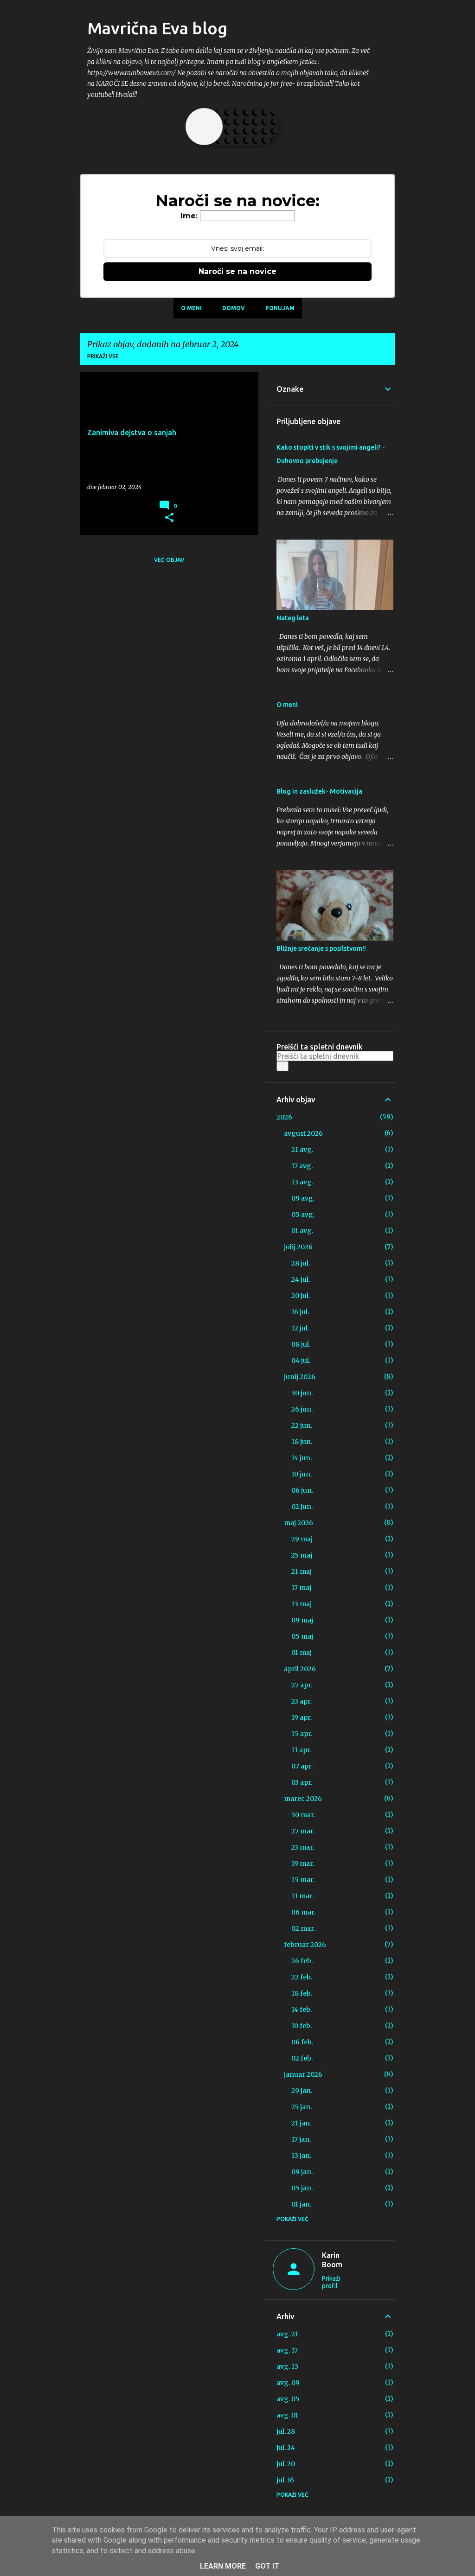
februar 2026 (305, 1945)
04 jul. (301, 1361)
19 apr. (302, 1717)
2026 (284, 1117)
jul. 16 (285, 2480)
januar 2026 (303, 2074)
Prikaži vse (103, 356)
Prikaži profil (331, 2282)
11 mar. (302, 1896)
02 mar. (303, 1928)
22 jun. (302, 1425)
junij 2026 (300, 1377)
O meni (191, 308)
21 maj (302, 1571)
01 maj (302, 1653)
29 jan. (302, 2091)
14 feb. (302, 2010)
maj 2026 (298, 1523)
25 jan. (302, 2107)
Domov (234, 308)
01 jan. (301, 2204)
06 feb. (302, 2042)
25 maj (302, 1555)
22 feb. (302, 1977)
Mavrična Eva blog (157, 28)
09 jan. (302, 2172)
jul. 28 (286, 2431)
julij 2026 (298, 1247)
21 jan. (301, 2123)
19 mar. (303, 1864)
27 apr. (302, 1685)
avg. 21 (287, 2334)
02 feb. (302, 2058)
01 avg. (302, 1231)
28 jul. (301, 1263)
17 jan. (301, 2139)
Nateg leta (293, 618)
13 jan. (301, 2156)
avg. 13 (287, 2366)
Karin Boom (332, 2260)
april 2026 (300, 1669)
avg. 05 (288, 2399)
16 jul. (300, 1312)
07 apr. (302, 1766)
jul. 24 (286, 2448)
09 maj (302, 1620)
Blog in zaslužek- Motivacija (319, 791)
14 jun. (302, 1458)
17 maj (301, 1588)
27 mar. (303, 1831)
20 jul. (301, 1296)
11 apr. (301, 1750)
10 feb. (302, 2026)
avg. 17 (287, 2350)
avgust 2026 (303, 1133)
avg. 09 (288, 2383)
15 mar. (303, 1880)
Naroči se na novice (237, 271)
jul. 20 (286, 2464)
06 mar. (303, 1912)
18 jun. (302, 1442)
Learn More (223, 2566)
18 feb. (302, 1993)
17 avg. (302, 1166)
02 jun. (302, 1507)
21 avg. (302, 1150)
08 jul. (301, 1344)
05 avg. (303, 1215)
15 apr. (302, 1734)
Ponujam (280, 308)
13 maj (302, 1604)
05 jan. (302, 2188)
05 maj (302, 1636)
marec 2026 (303, 1799)
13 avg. (302, 1182)
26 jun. (302, 1409)
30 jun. (302, 1393)
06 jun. (302, 1490)
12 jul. (300, 1328)
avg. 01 (287, 2415)
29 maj (302, 1539)
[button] (169, 518)
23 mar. (303, 1847)
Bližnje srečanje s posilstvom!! (321, 948)
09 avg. (303, 1198)
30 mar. (303, 1815)
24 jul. (301, 1279)
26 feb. (302, 1961)
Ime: (189, 216)
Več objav (169, 560)
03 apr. (302, 1782)
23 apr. (302, 1701)
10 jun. (302, 1474)
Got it (267, 2566)
